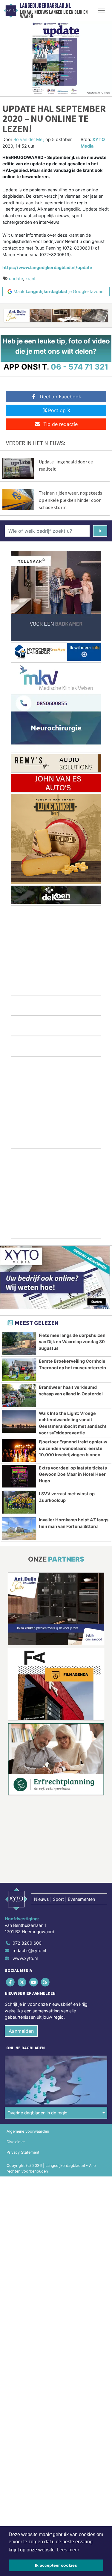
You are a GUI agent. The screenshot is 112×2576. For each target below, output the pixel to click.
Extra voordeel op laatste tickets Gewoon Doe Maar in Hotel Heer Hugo (73, 1474)
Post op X (59, 410)
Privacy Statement (23, 2152)
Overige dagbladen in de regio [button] (37, 2113)
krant (30, 279)
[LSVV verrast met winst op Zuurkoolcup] (19, 1502)
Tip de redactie (60, 424)
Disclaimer (16, 2142)
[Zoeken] (100, 531)
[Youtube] (34, 1982)
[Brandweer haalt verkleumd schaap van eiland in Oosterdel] (19, 1396)
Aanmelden (21, 2031)
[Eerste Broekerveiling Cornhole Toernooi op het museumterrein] (19, 1370)
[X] (22, 1982)
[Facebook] (11, 1982)
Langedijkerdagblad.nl (45, 6)
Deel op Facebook (60, 397)
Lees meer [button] (68, 2550)
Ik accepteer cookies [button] (56, 2565)
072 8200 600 (27, 1943)
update (16, 279)
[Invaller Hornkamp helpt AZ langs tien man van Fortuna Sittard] (19, 1528)
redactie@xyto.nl (29, 1950)
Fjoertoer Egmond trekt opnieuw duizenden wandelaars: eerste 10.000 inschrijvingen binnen (73, 1448)
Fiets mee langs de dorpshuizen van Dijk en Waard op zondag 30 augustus (72, 1342)
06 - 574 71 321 (80, 367)
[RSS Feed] (46, 1982)
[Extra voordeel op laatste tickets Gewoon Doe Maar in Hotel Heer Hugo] (19, 1476)
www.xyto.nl (25, 1958)
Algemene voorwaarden (28, 2131)
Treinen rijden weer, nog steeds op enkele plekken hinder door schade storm (70, 500)
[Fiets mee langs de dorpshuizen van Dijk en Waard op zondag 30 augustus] (19, 1344)
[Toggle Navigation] (101, 10)
